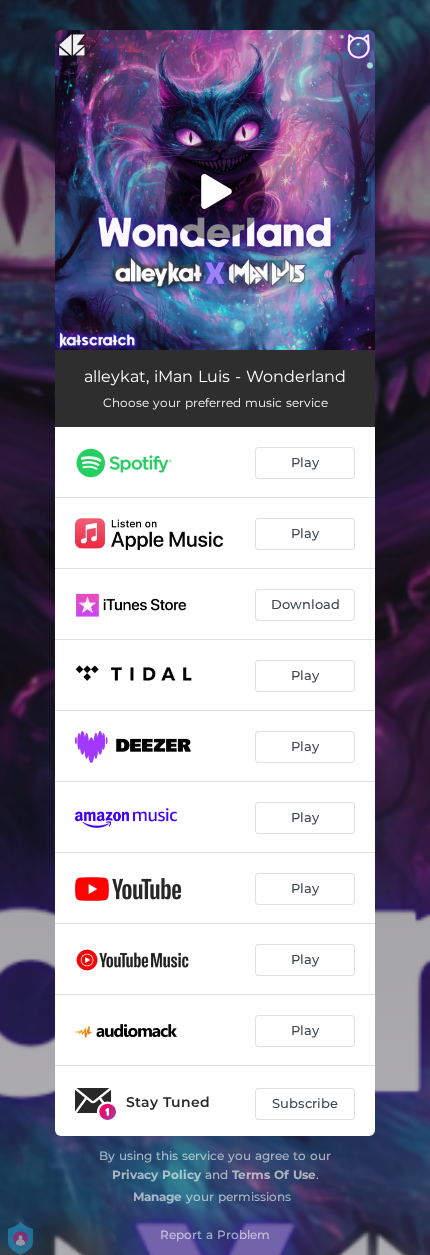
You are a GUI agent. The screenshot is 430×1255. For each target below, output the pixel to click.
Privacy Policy (156, 1174)
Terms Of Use (274, 1174)
